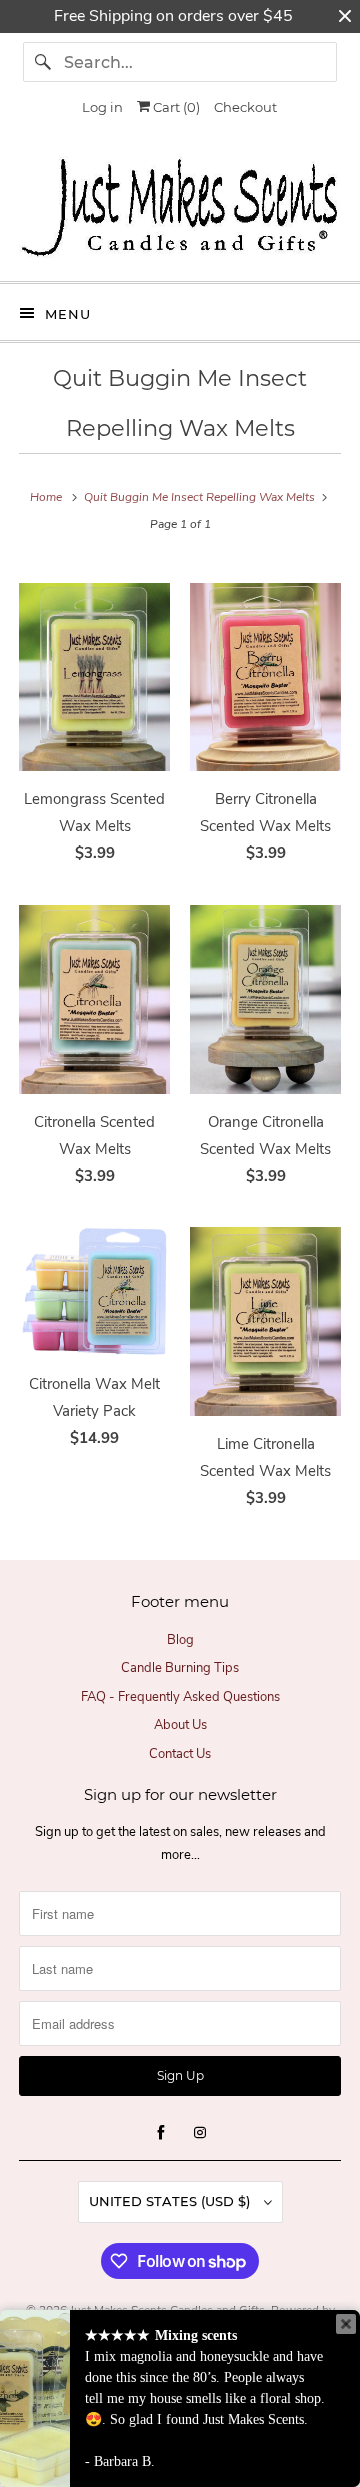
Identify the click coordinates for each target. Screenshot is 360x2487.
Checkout (245, 107)
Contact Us (180, 1754)
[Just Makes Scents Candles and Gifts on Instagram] (200, 2133)
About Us (180, 1725)
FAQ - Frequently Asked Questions (180, 1697)
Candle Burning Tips (180, 1668)
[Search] (43, 62)
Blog (180, 1640)
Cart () (175, 107)
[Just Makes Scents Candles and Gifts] (180, 211)
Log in (102, 107)
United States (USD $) (171, 2201)
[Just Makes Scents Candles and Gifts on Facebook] (161, 2133)
